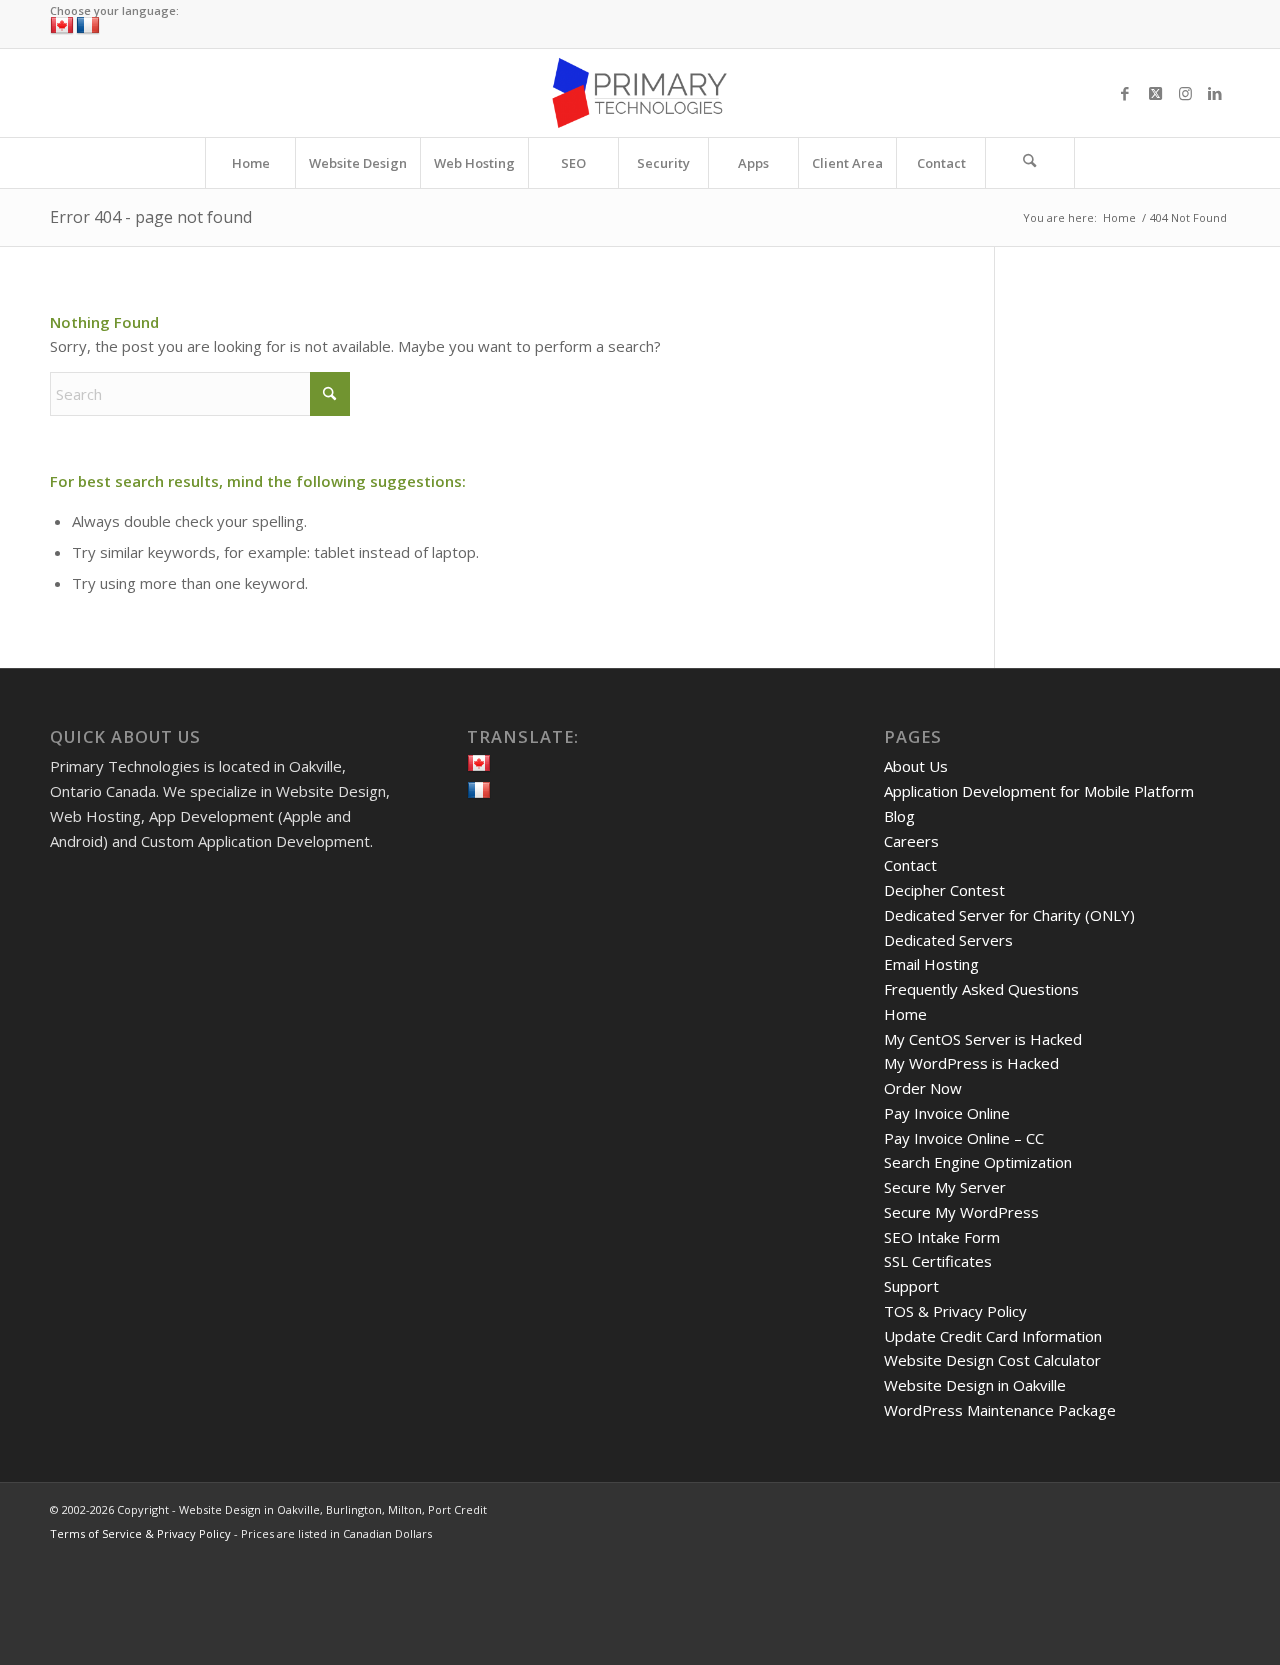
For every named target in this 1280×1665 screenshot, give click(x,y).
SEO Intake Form (942, 1237)
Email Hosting (931, 964)
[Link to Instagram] (1185, 93)
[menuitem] (250, 163)
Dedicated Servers (948, 940)
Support (911, 1286)
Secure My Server (945, 1187)
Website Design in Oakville (975, 1385)
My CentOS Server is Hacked (983, 1039)
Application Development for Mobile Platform (1039, 791)
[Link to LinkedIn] (1215, 93)
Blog (899, 816)
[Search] (1030, 163)
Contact (910, 865)
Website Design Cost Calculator (992, 1360)
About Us (916, 766)
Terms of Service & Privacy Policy (140, 1533)
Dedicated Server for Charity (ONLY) (1009, 915)
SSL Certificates (938, 1261)
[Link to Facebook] (1125, 93)
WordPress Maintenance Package (1000, 1410)
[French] (88, 26)
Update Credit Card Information (993, 1336)
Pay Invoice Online (947, 1113)
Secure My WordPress (961, 1212)
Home (905, 1014)
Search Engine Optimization (978, 1162)
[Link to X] (1155, 93)
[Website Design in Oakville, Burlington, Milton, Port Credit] (639, 93)
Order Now (923, 1088)
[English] (62, 26)
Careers (911, 841)
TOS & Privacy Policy (955, 1311)
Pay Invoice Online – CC (964, 1138)
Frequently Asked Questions (981, 989)
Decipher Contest (944, 890)
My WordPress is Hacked (971, 1063)
